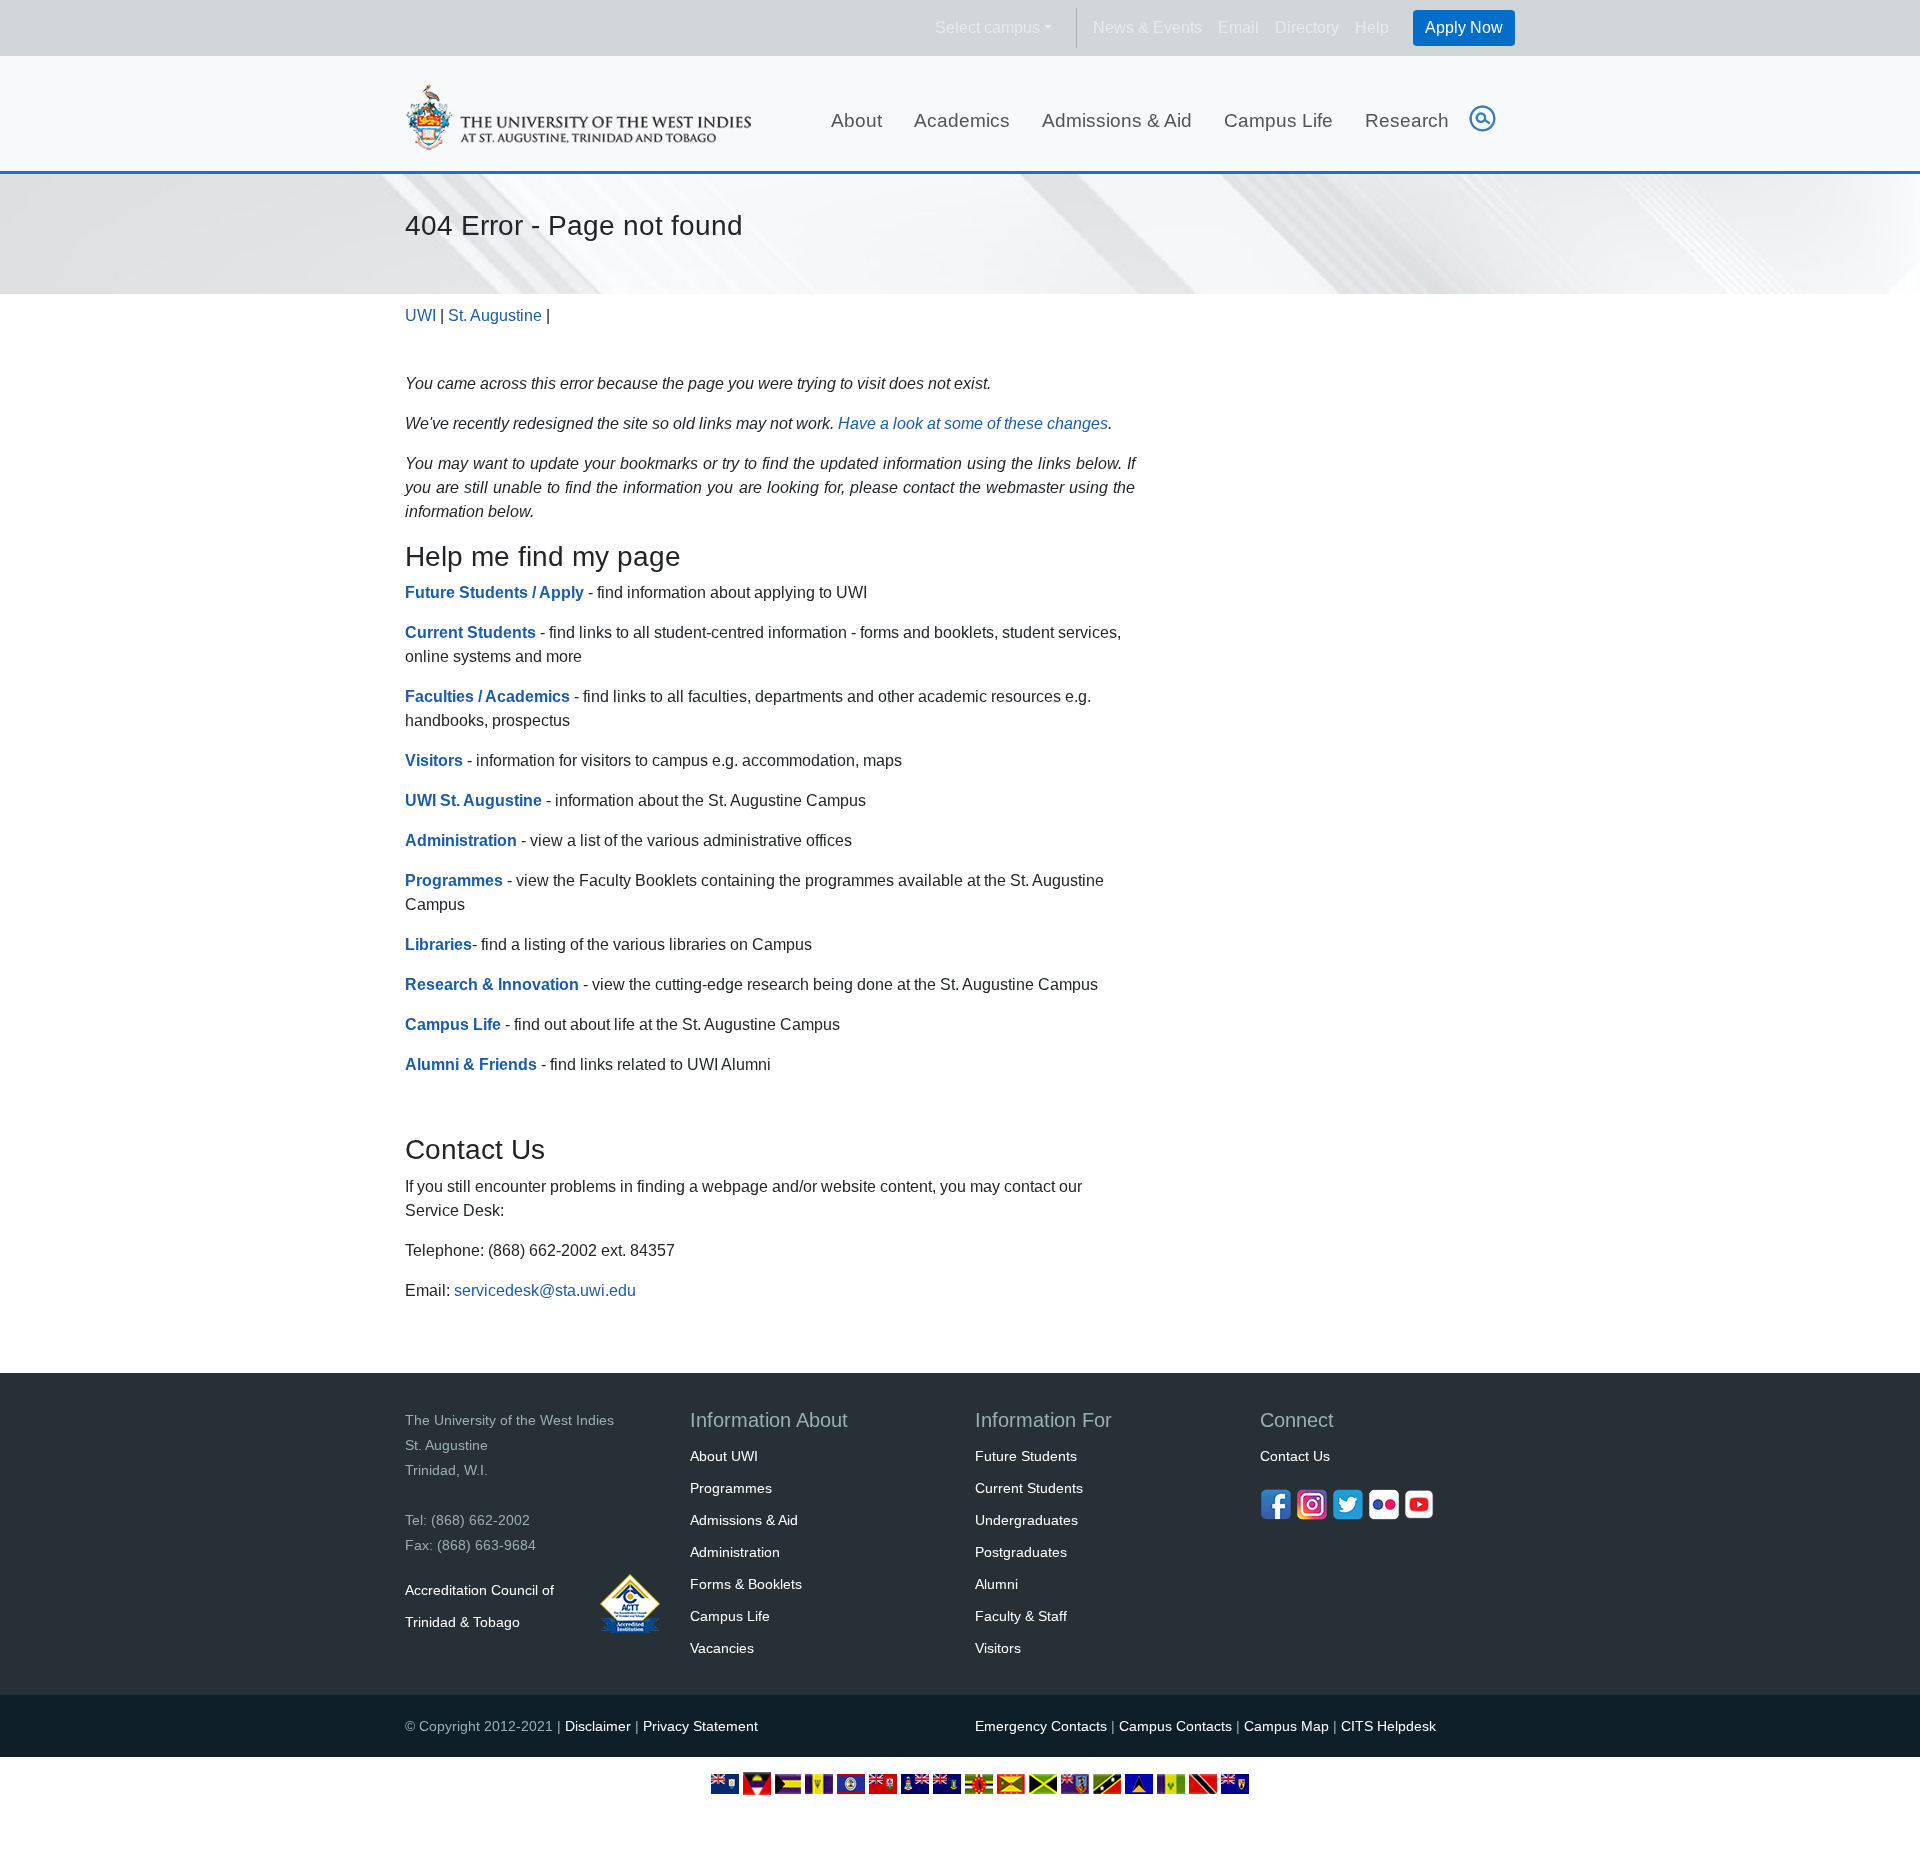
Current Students (1029, 1488)
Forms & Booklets (746, 1584)
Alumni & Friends (471, 1064)
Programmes (454, 880)
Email (1238, 27)
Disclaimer (598, 1726)
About (856, 120)
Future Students (1026, 1456)
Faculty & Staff (1021, 1616)
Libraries (438, 944)
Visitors (434, 760)
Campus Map (1286, 1726)
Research (1407, 120)
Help (1372, 27)
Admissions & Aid (1117, 120)
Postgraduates (1021, 1552)
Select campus (987, 27)
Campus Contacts (1175, 1726)
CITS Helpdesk (1388, 1726)
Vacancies (722, 1648)
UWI (420, 315)
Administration (461, 840)
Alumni (996, 1584)
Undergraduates (1026, 1520)
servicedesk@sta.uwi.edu (545, 1290)
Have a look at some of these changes (973, 423)
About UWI (724, 1456)
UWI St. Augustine (473, 800)
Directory (1307, 27)
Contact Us (1295, 1456)
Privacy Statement (700, 1726)
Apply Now (1464, 27)
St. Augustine (495, 315)
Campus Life (1278, 120)
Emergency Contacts (1041, 1726)
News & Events (1147, 27)
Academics (962, 120)
